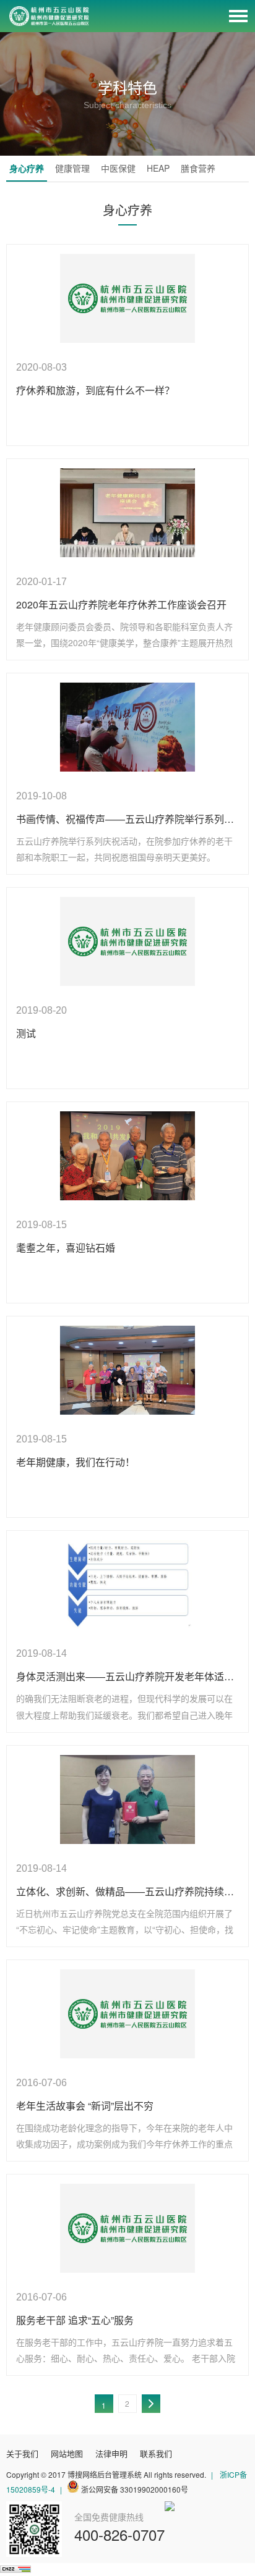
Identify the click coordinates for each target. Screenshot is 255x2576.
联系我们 (156, 2453)
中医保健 (118, 168)
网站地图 (67, 2453)
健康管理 (72, 168)
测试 (26, 1033)
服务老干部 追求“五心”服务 (75, 2320)
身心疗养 (27, 168)
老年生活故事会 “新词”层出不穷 (85, 2106)
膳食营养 (198, 168)
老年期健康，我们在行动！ (76, 1462)
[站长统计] (15, 2569)
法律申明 (111, 2453)
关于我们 (22, 2453)
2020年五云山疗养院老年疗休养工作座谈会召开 (121, 604)
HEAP (158, 168)
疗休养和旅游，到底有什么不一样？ (95, 390)
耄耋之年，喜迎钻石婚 (66, 1248)
